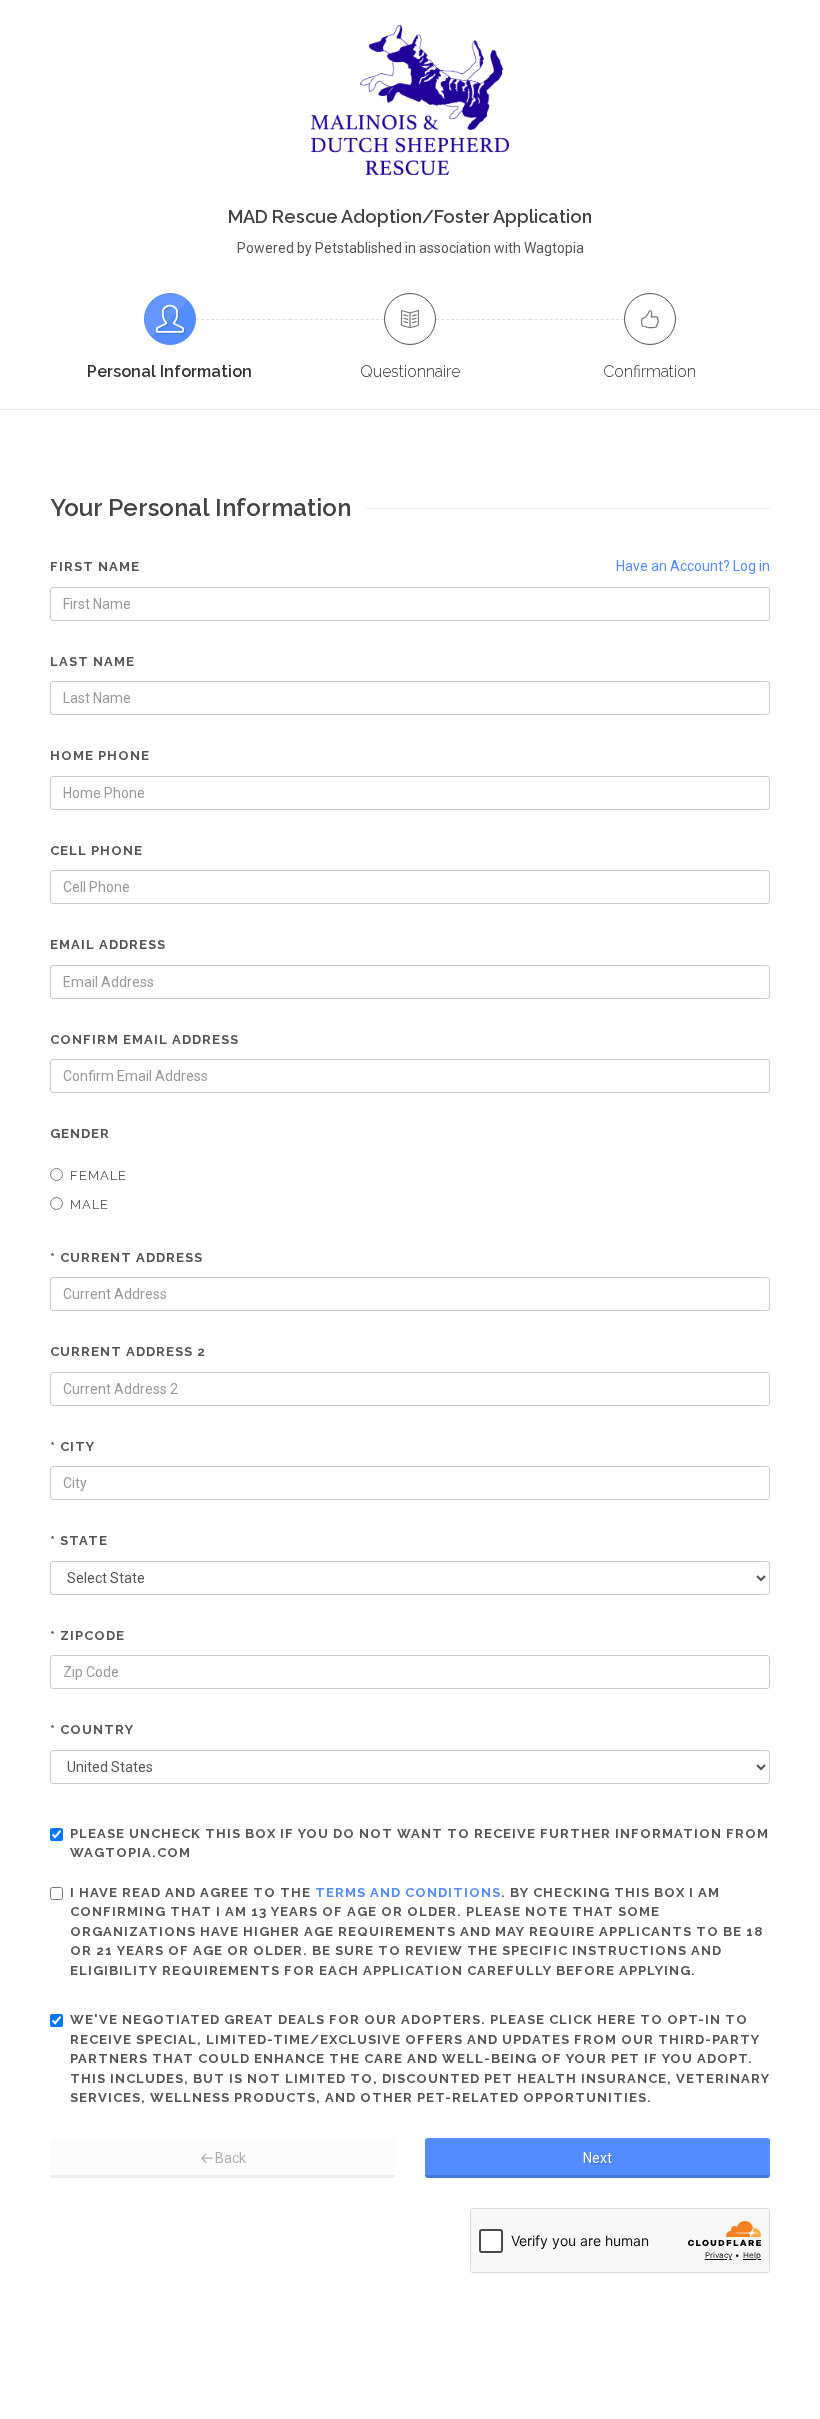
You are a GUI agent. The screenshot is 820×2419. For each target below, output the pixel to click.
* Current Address (126, 1257)
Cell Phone (96, 850)
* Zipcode (87, 1635)
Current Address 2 (128, 1351)
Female (98, 1175)
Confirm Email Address (144, 1039)
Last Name (92, 661)
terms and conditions (408, 1892)
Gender (80, 1133)
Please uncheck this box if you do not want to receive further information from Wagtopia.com (419, 1843)
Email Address (108, 944)
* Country (92, 1729)
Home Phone (100, 755)
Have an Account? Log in (693, 566)
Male (89, 1204)
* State (79, 1540)
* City (72, 1446)
